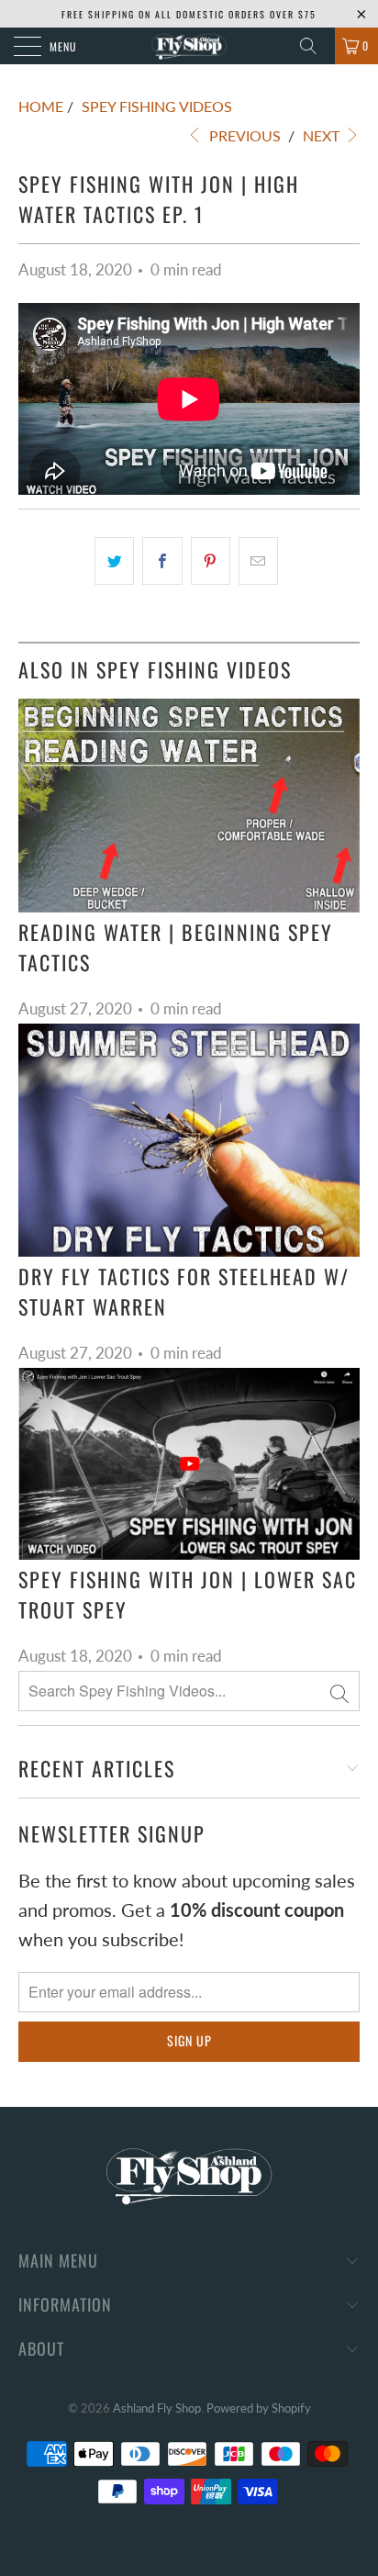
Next (323, 135)
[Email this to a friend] (258, 561)
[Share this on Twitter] (114, 561)
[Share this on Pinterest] (211, 561)
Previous (243, 135)
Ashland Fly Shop (157, 2408)
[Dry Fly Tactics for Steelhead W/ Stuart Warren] (189, 1140)
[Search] (315, 46)
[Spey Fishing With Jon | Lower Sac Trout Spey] (189, 1464)
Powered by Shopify (259, 2408)
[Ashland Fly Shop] (189, 46)
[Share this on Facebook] (162, 561)
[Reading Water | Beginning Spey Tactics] (189, 806)
